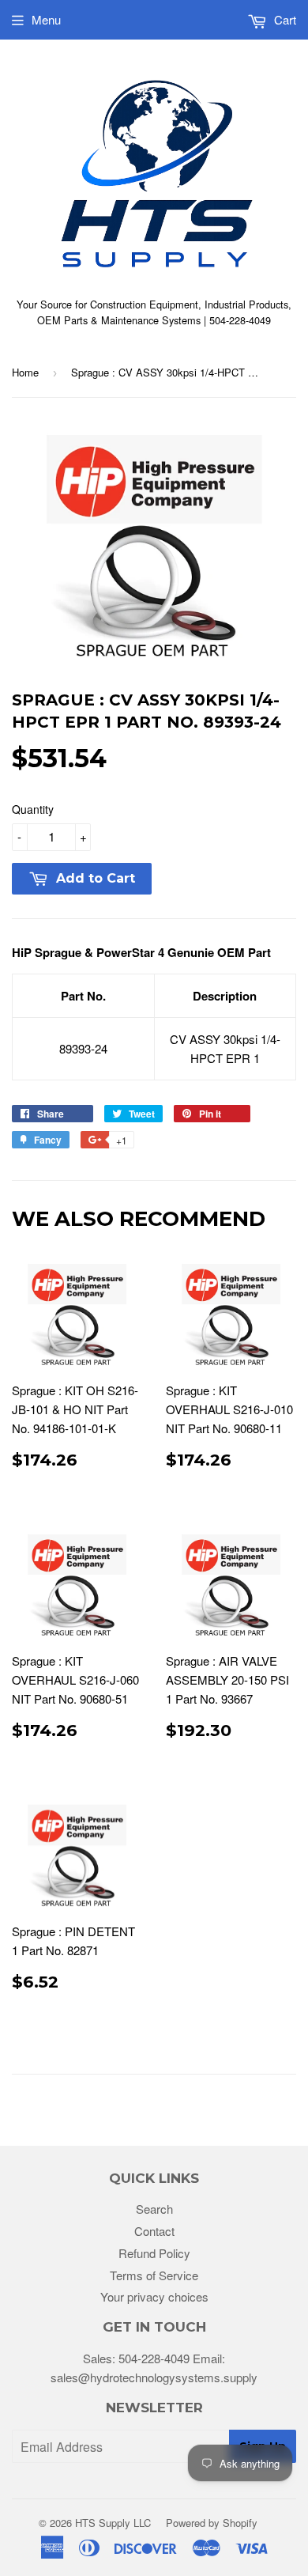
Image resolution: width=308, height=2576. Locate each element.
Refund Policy (154, 2253)
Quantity (33, 809)
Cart (284, 19)
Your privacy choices (154, 2296)
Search (154, 2209)
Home (25, 372)
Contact (154, 2231)
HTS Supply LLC (113, 2523)
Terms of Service (154, 2275)
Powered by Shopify (212, 2523)
